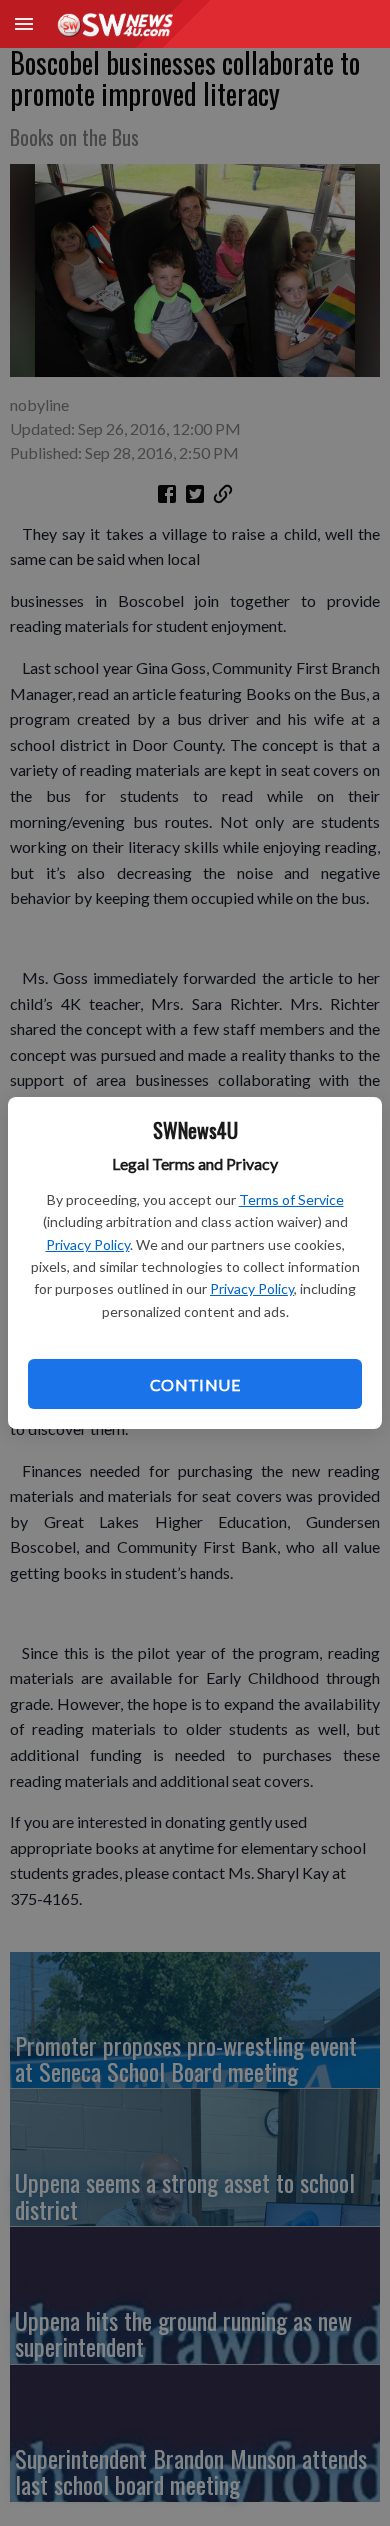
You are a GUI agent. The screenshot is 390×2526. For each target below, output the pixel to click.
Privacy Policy (88, 1244)
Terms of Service (291, 1199)
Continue (195, 1384)
